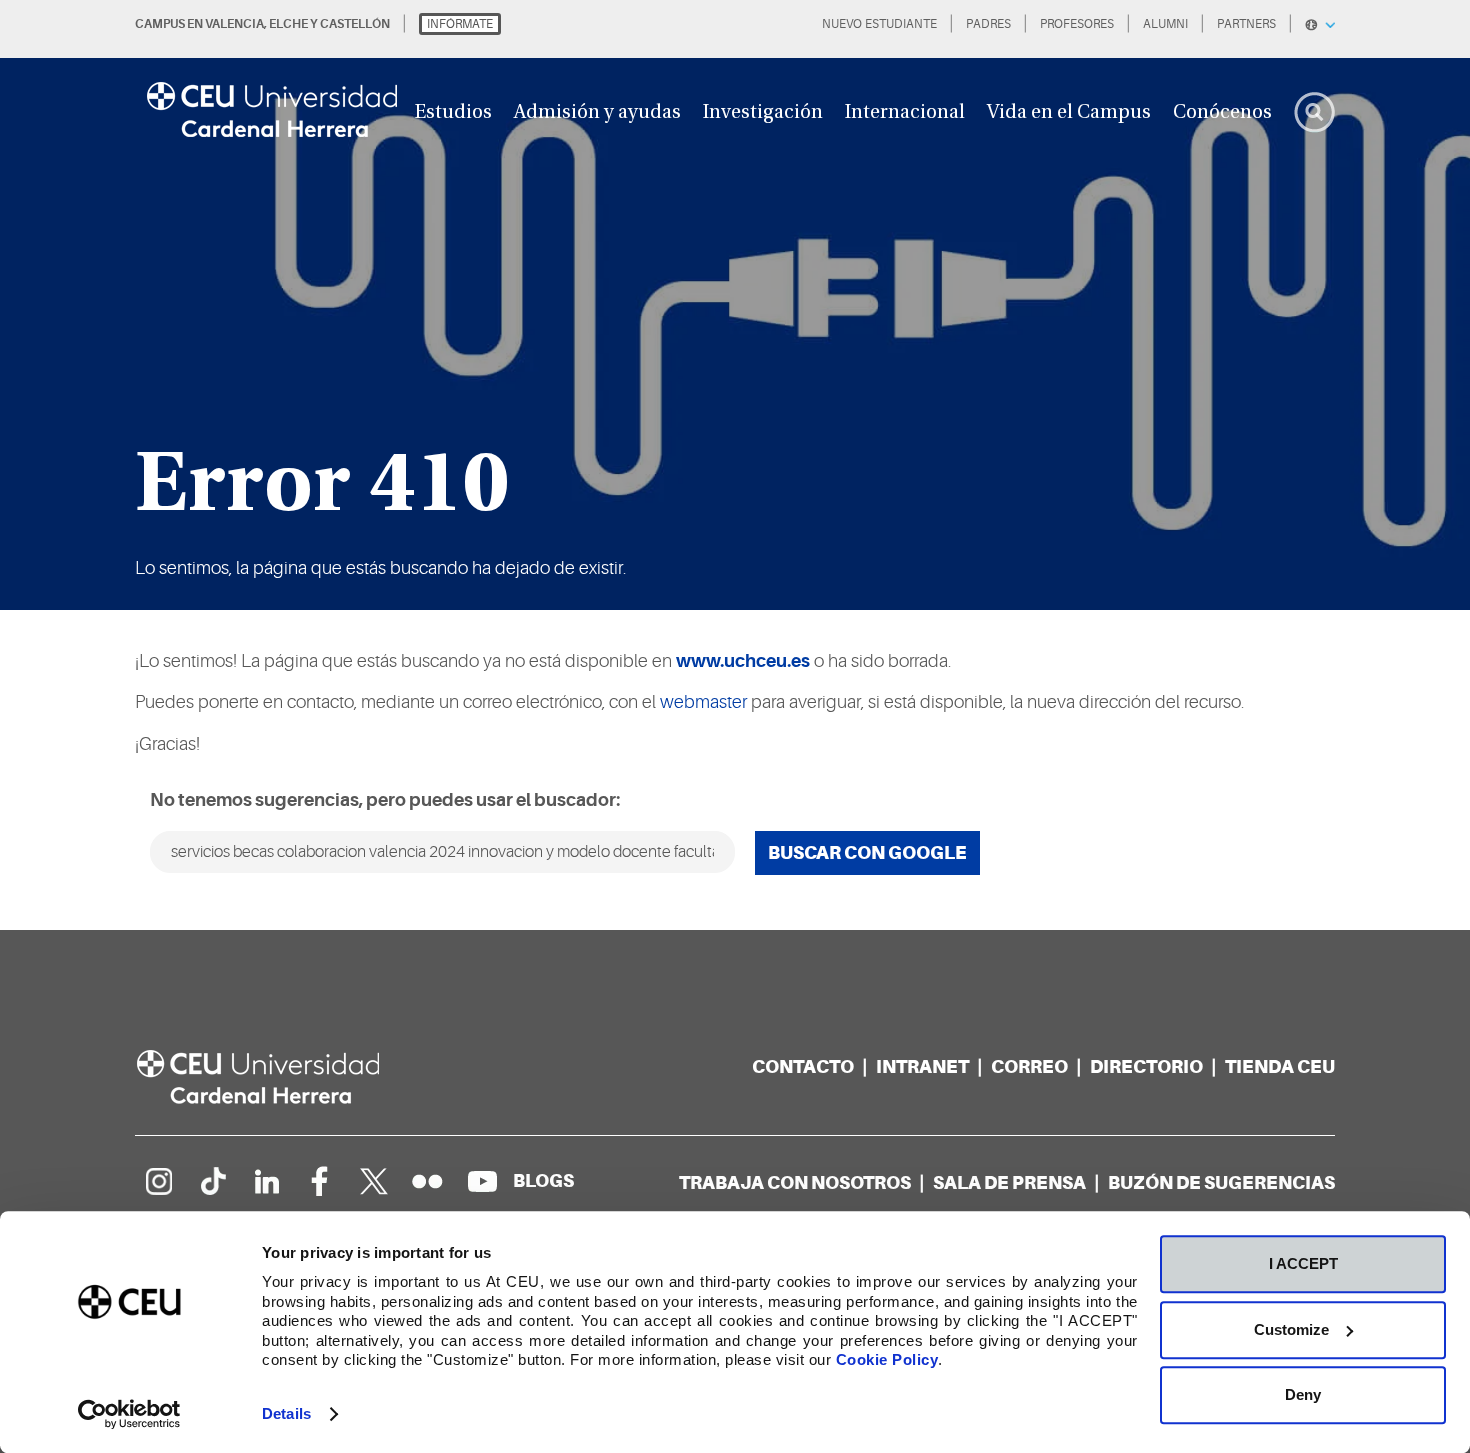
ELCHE (288, 24)
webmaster (703, 702)
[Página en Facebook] (320, 1181)
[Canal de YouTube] (482, 1181)
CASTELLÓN (355, 24)
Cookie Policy (887, 1359)
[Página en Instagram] (158, 1181)
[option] (735, 305)
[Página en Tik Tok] (212, 1181)
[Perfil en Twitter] (374, 1181)
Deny (1303, 1394)
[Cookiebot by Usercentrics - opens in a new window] (129, 1414)
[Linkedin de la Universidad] (266, 1181)
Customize (1291, 1329)
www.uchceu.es (743, 661)
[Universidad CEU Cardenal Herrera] (280, 1077)
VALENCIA (234, 24)
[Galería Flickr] (428, 1181)
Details (286, 1413)
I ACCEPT (1303, 1263)
